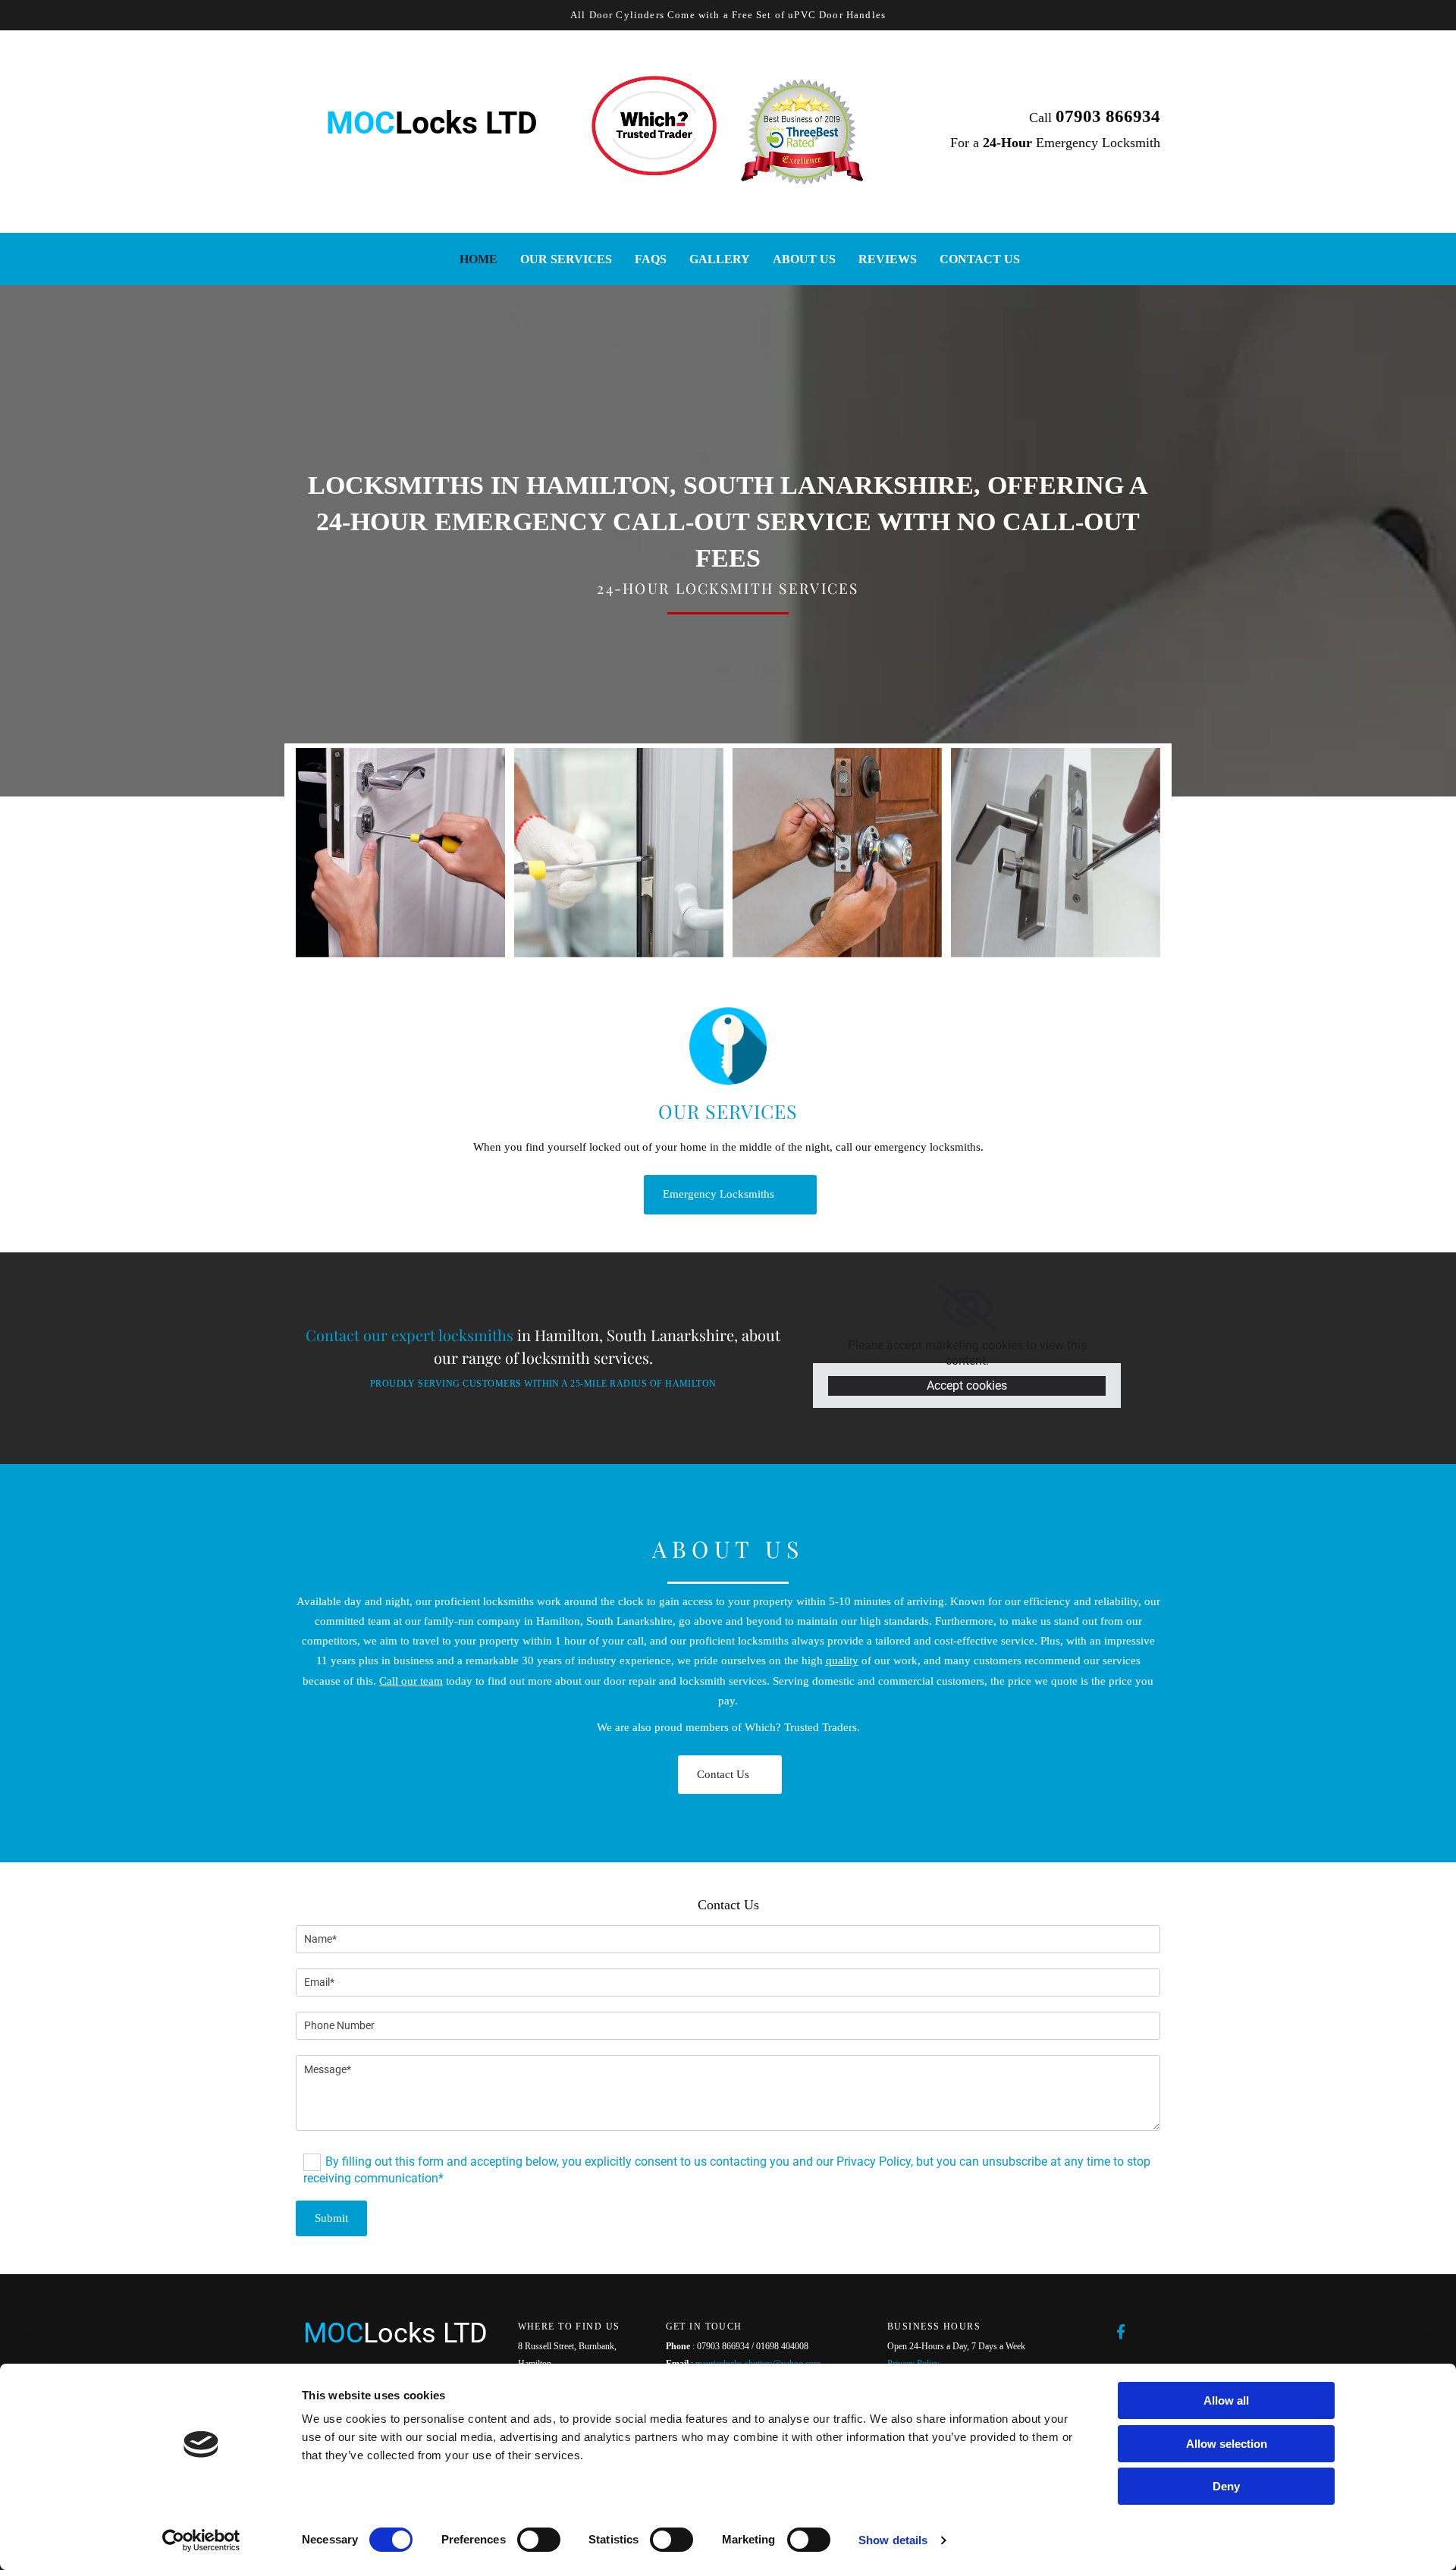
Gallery (720, 259)
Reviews (888, 259)
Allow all (1226, 2400)
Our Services (566, 259)
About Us (804, 259)
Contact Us (980, 259)
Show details (893, 2540)
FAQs (651, 259)
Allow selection (1227, 2444)
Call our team (411, 1681)
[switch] (539, 2540)
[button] (730, 1194)
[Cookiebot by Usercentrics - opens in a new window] (201, 2540)
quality (842, 1660)
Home (479, 259)
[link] (967, 1308)
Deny (1226, 2486)
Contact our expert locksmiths (409, 1335)
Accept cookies (967, 1386)
